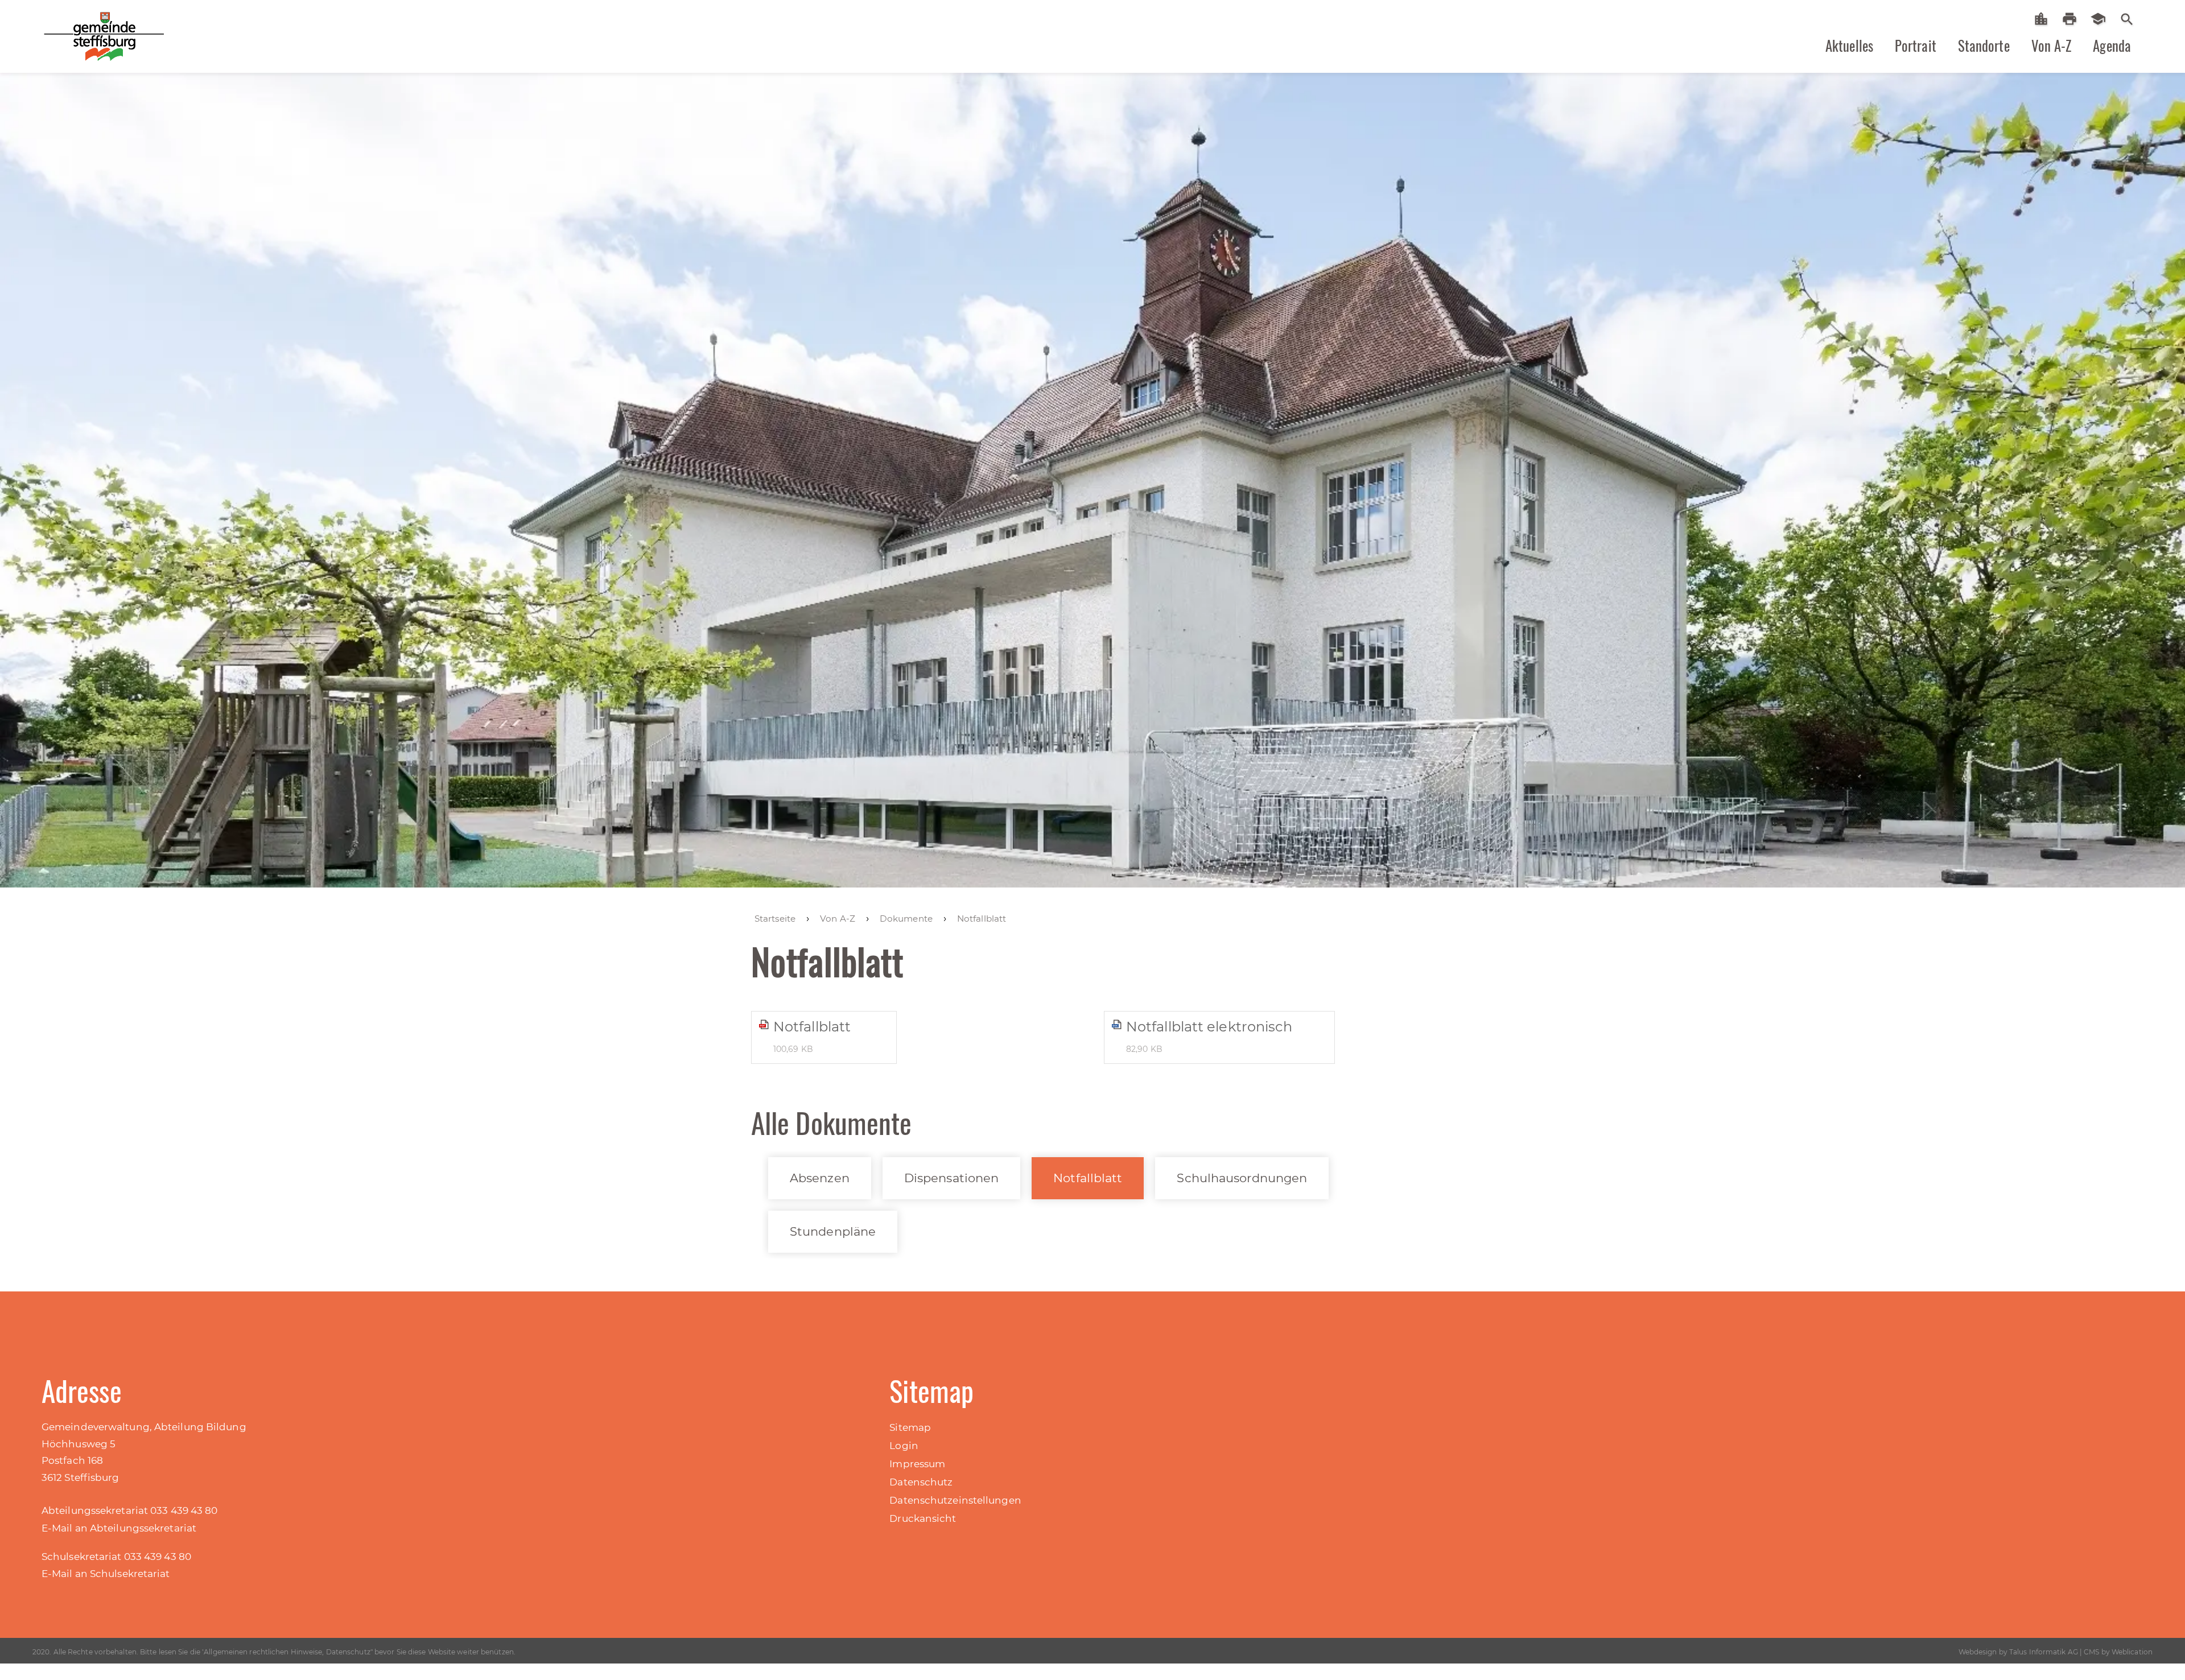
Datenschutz (921, 1482)
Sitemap (910, 1427)
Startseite (2045, 19)
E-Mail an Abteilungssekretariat (119, 1528)
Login (904, 1446)
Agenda (2112, 46)
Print (2073, 19)
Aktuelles (1849, 46)
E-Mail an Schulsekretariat (106, 1574)
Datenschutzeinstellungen (955, 1500)
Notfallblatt (1088, 1178)
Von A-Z (2052, 46)
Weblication (2132, 1652)
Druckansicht (923, 1518)
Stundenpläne (833, 1231)
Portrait (1916, 46)
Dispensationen (951, 1178)
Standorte (1984, 46)
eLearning (2102, 19)
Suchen (2127, 18)
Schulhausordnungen (1242, 1178)
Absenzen (820, 1178)
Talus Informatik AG (2044, 1652)
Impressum (917, 1464)
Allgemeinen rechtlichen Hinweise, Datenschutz (287, 1652)
